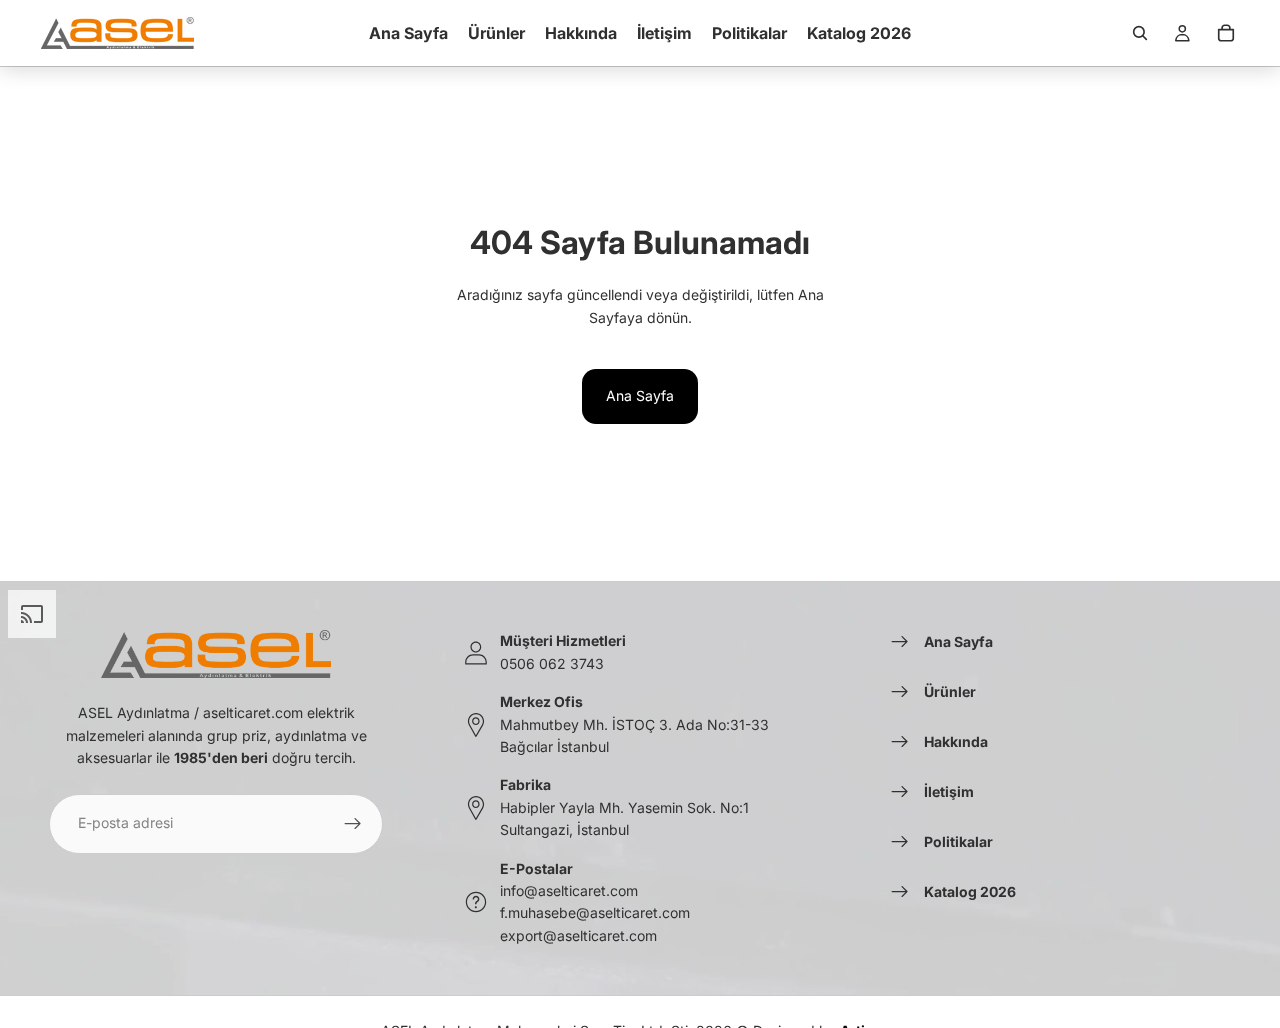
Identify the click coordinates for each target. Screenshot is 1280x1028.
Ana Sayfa (640, 395)
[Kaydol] (353, 824)
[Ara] (1140, 33)
